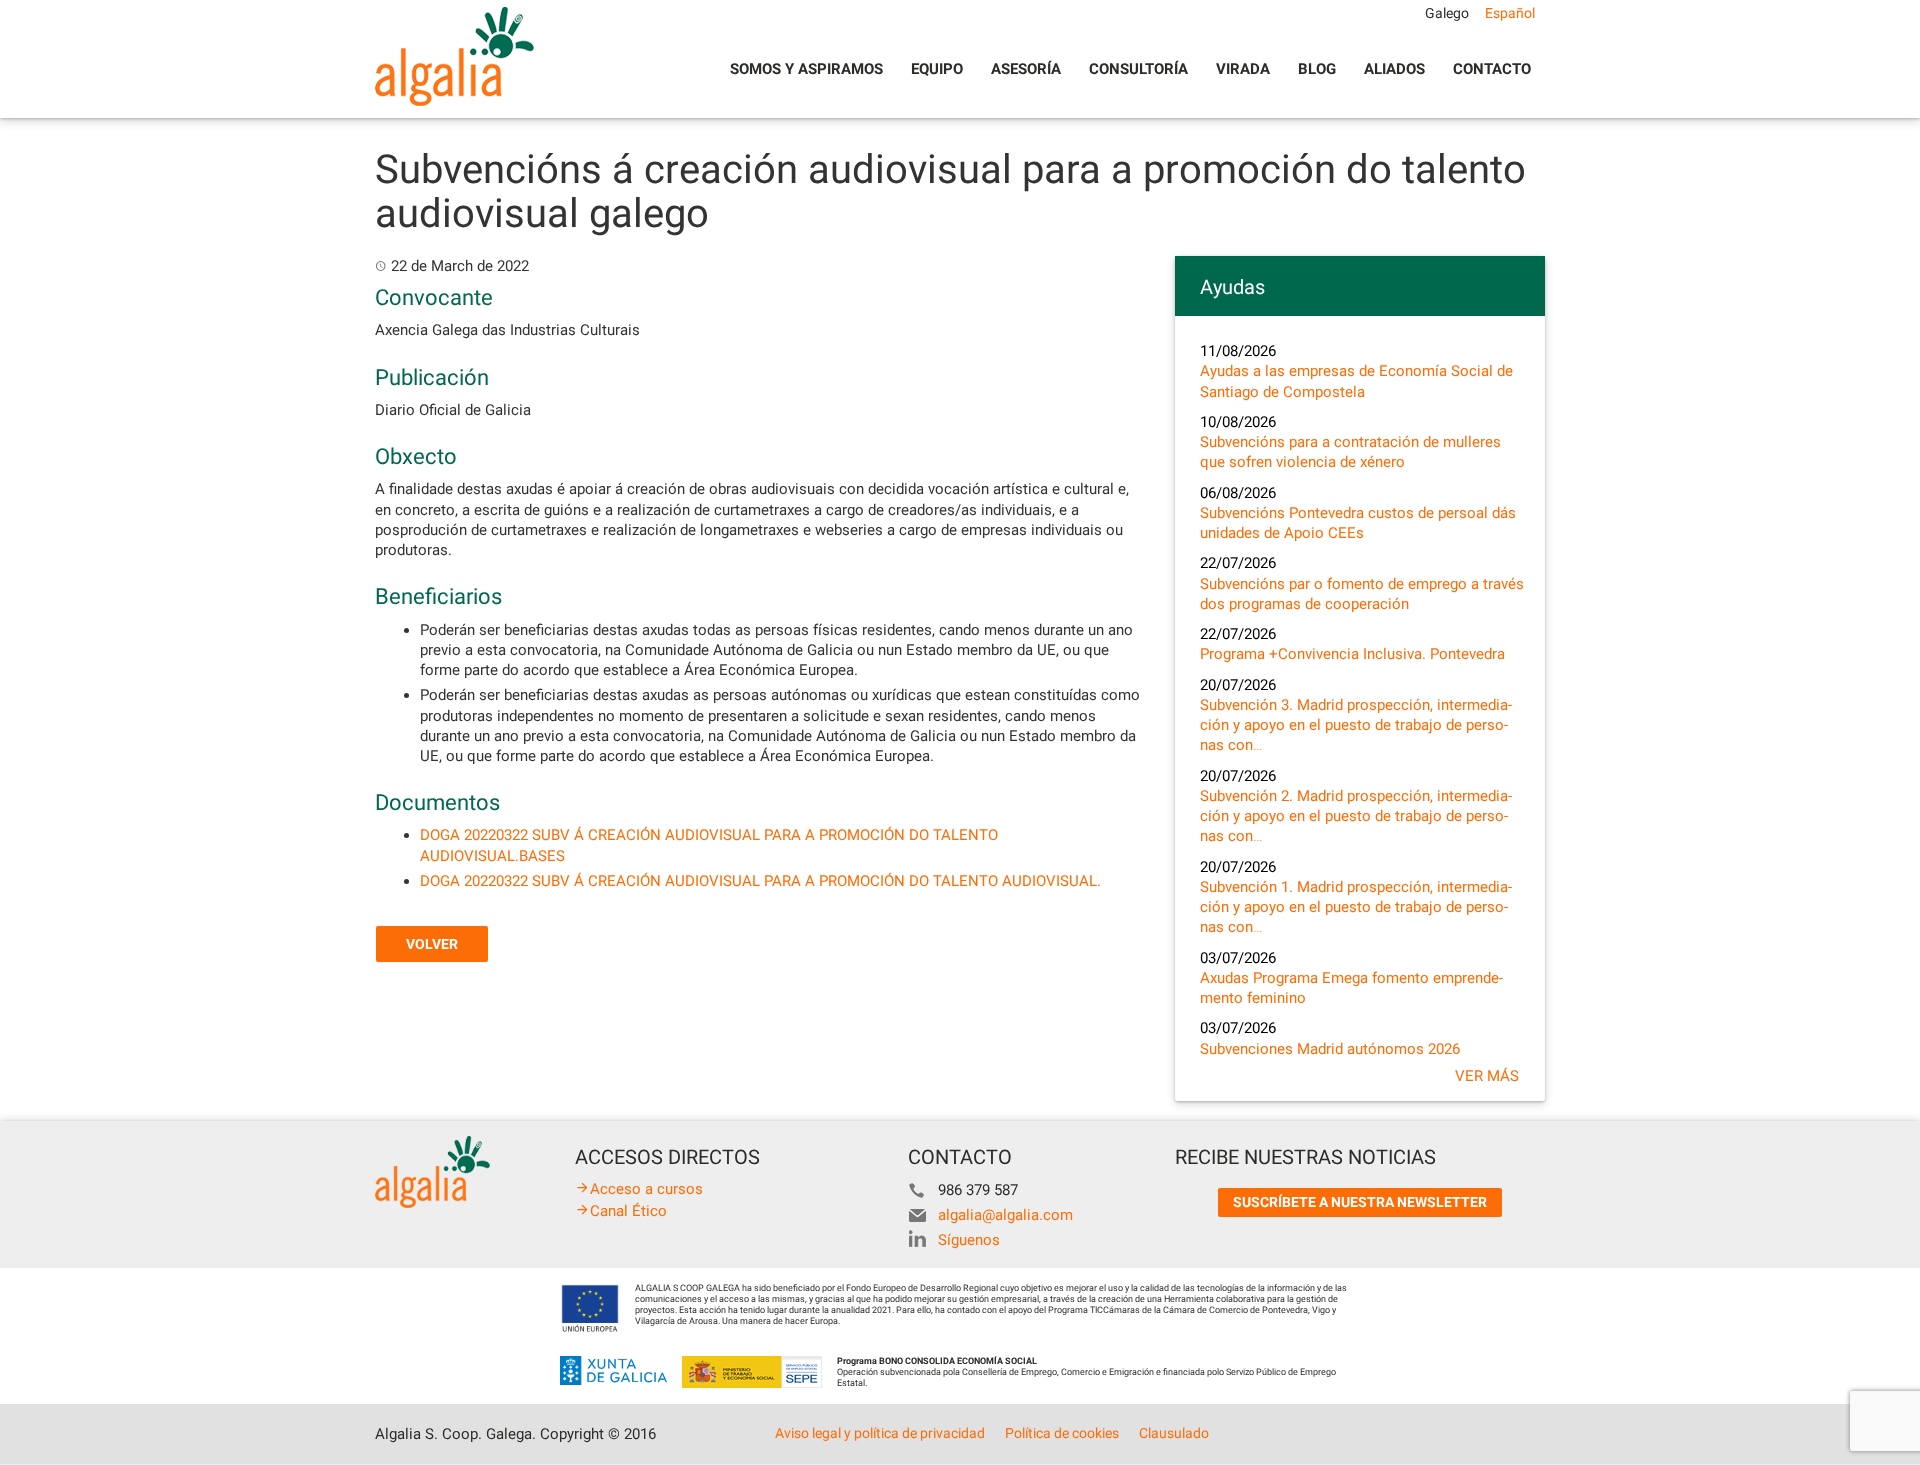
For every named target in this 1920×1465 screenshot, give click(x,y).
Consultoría (1138, 69)
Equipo (937, 69)
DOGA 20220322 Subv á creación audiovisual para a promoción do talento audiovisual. (760, 881)
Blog (1317, 69)
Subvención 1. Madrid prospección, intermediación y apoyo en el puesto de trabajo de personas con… (1356, 907)
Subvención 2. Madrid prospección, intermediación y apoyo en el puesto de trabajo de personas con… (1356, 816)
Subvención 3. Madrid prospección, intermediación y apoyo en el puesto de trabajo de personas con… (1356, 725)
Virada (1243, 69)
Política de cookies (1062, 1433)
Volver (432, 944)
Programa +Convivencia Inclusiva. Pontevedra (1352, 654)
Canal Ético (628, 1211)
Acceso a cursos (646, 1189)
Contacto (1492, 69)
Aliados (1394, 69)
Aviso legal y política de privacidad (880, 1433)
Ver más (1487, 1076)
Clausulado (1174, 1433)
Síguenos (969, 1240)
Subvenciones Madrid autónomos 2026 (1330, 1049)
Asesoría (1026, 69)
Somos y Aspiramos (806, 69)
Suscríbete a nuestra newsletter (1360, 1202)
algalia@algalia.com (1005, 1215)
